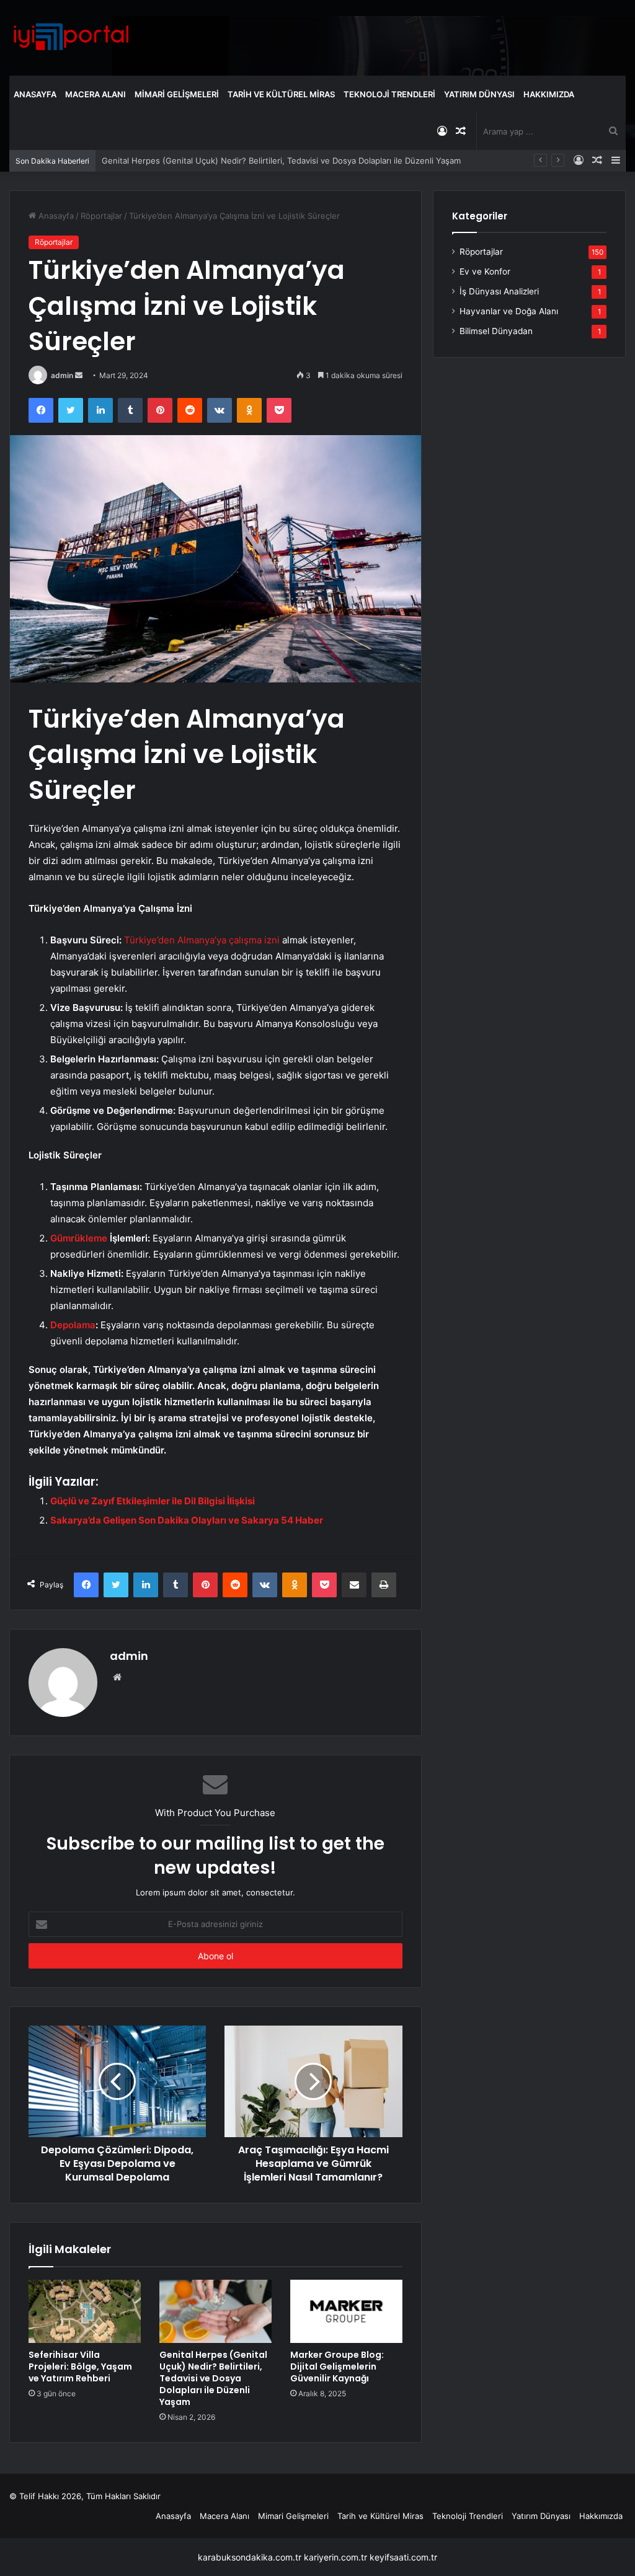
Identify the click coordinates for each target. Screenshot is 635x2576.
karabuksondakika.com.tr (250, 2557)
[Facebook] (41, 410)
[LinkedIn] (100, 410)
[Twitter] (71, 410)
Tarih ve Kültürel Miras (281, 94)
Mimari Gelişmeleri (177, 94)
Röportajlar (101, 216)
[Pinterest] (160, 410)
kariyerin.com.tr (335, 2557)
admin (62, 375)
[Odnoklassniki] (249, 410)
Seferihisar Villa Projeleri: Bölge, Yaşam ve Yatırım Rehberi (80, 2366)
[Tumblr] (130, 410)
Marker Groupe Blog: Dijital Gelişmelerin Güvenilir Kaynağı (337, 2366)
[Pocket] (279, 410)
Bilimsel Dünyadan (496, 331)
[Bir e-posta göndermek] (79, 375)
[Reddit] (190, 410)
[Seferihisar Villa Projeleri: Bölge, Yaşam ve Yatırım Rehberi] (85, 2311)
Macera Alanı (95, 94)
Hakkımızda (549, 94)
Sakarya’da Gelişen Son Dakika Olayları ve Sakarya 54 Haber (187, 1520)
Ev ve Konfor (485, 271)
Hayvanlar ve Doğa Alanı (509, 311)
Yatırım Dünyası (479, 94)
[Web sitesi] (117, 1677)
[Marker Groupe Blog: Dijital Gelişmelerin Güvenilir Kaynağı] (346, 2311)
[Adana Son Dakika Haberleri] (71, 37)
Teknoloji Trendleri (389, 94)
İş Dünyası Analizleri (499, 291)
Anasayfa (35, 94)
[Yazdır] (384, 1585)
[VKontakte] (220, 410)
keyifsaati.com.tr (403, 2557)
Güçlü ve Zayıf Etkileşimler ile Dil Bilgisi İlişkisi (153, 1501)
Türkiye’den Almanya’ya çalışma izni (202, 940)
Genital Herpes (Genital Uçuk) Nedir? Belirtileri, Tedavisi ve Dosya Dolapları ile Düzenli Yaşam (281, 161)
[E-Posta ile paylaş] (354, 1585)
